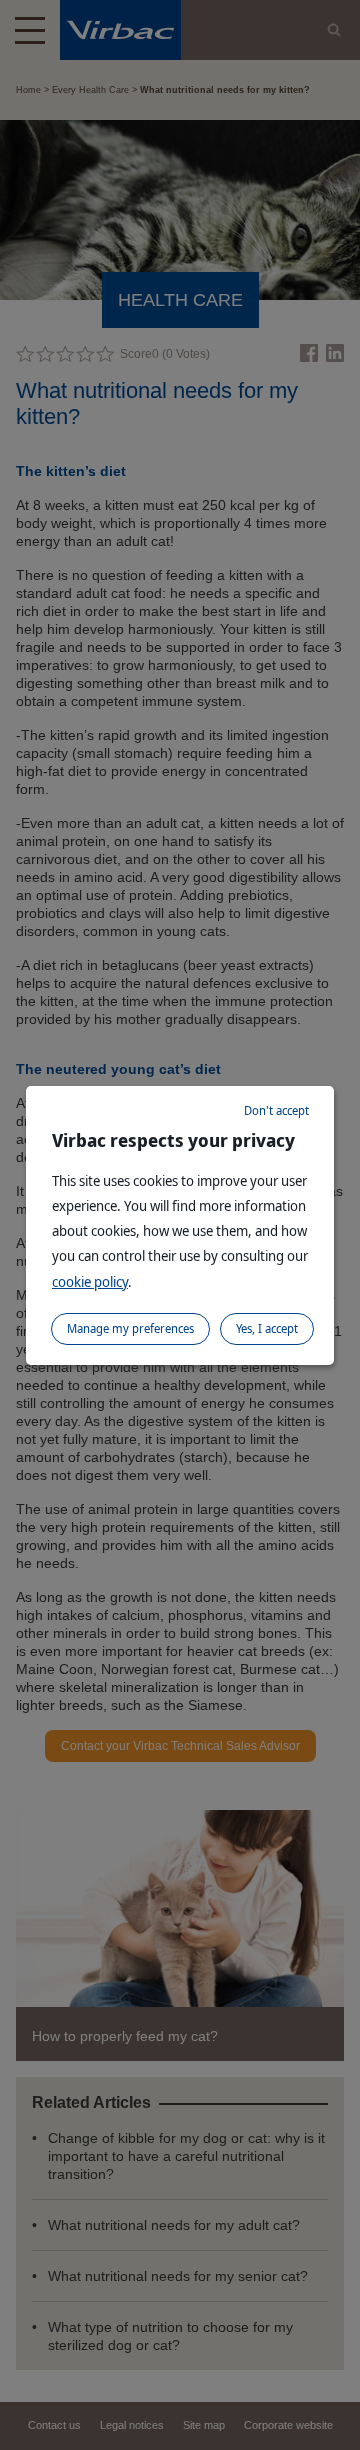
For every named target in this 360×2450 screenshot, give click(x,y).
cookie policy (90, 1281)
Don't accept (276, 1110)
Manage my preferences (130, 1328)
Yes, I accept (267, 1328)
